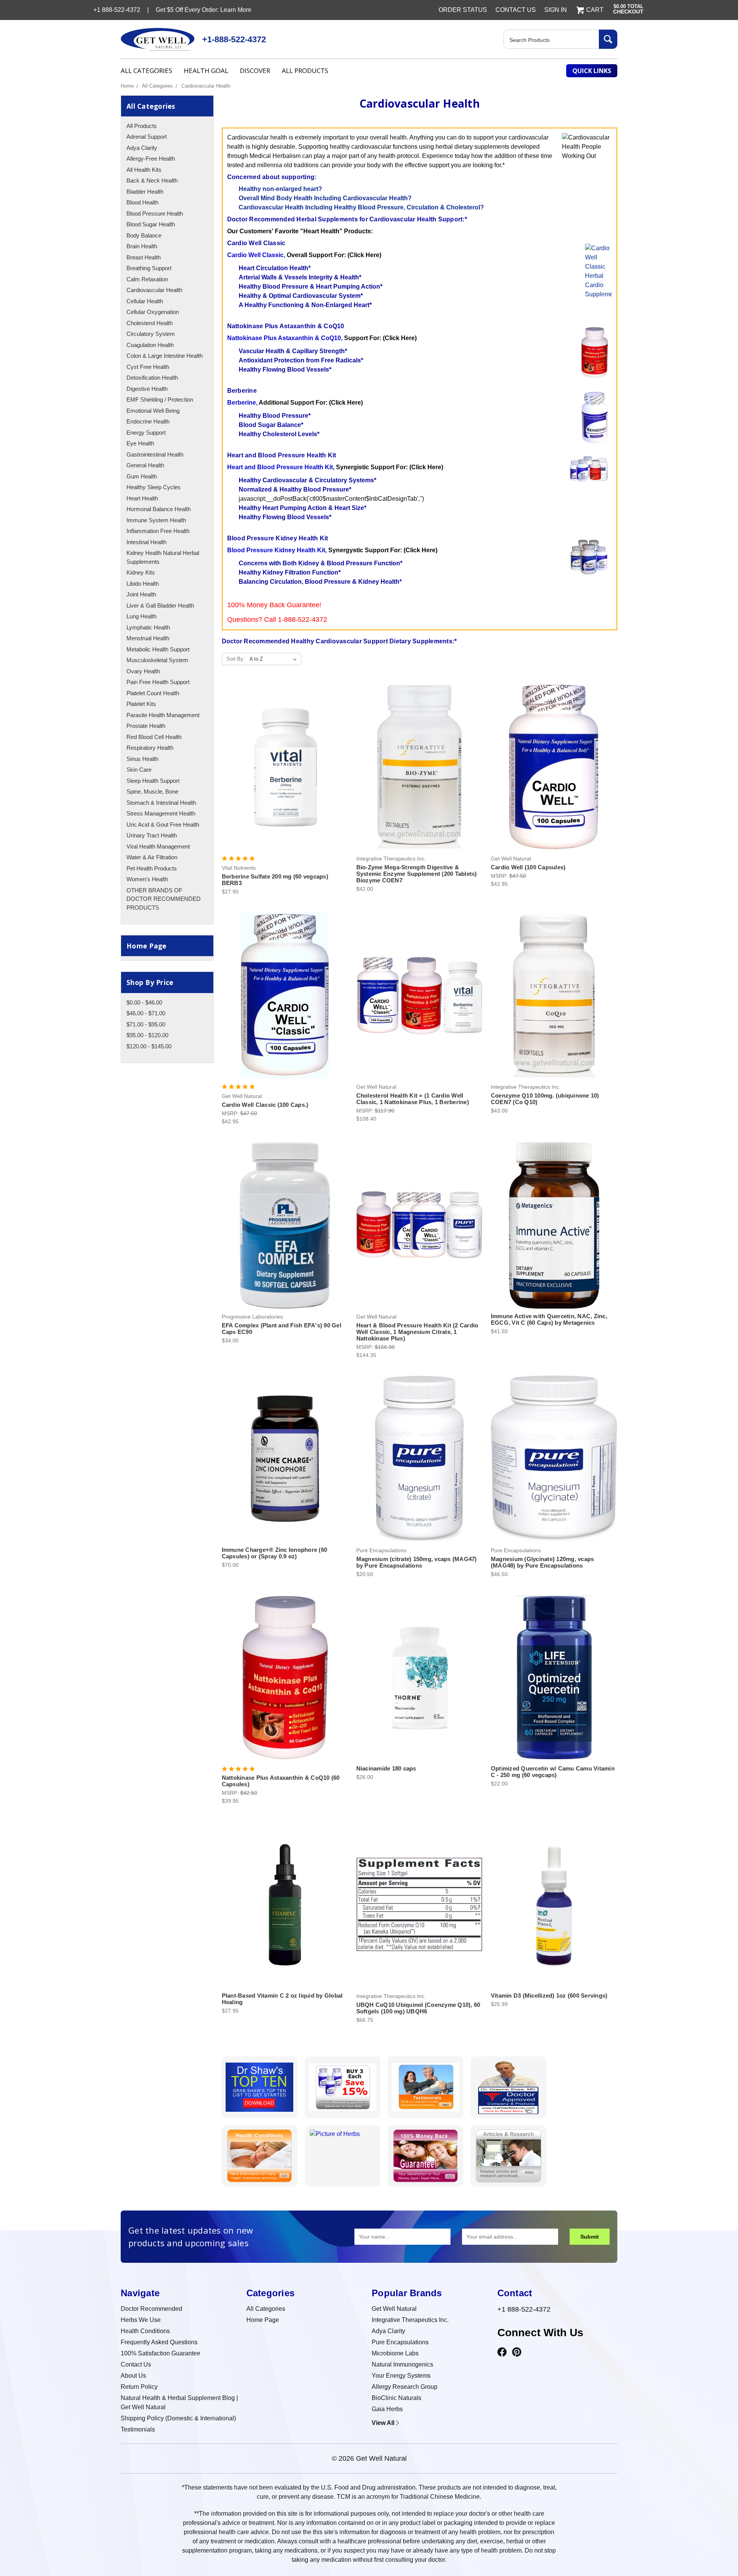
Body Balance (144, 235)
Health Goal (206, 71)
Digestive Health (147, 389)
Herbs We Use (141, 2320)
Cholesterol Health (150, 323)
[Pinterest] (517, 2352)
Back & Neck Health (152, 180)
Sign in (556, 10)
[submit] (608, 39)
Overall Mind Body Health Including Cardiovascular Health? (325, 198)
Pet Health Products (152, 868)
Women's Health (147, 879)
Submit (590, 2237)
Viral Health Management (158, 846)
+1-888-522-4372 (234, 39)
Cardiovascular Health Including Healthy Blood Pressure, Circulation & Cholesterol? (361, 207)
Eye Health (140, 443)
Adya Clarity (142, 148)
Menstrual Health (148, 638)
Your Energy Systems (401, 2376)
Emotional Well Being (153, 411)
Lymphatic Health (148, 627)
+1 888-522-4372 (524, 2309)
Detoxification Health (152, 378)
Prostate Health (146, 726)
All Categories (146, 71)
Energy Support (146, 433)
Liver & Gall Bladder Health (160, 605)
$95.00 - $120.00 (147, 1035)
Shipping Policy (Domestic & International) (178, 2418)
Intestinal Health (146, 542)
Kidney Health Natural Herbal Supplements (163, 557)
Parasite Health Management (163, 715)
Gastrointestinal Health (155, 454)
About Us (133, 2376)
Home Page (146, 946)
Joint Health (141, 594)
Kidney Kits (141, 572)
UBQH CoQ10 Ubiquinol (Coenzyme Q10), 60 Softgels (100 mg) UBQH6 (418, 2008)
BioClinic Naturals (396, 2398)
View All (383, 2423)
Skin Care (139, 770)
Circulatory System (151, 334)
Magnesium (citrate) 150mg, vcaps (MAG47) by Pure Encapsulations (417, 1562)
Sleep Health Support (153, 781)
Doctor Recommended (151, 2309)
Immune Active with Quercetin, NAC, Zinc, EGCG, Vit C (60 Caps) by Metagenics (549, 1319)
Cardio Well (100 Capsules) (528, 867)
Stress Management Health (161, 813)
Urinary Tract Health (152, 835)
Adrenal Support (147, 137)
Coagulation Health (150, 345)
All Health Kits (144, 170)
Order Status (463, 10)
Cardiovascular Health (206, 86)
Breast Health (144, 257)
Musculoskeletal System (157, 660)
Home (127, 86)
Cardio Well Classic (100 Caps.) (265, 1105)
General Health (145, 465)
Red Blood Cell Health (154, 737)
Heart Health (142, 498)
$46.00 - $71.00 (146, 1013)
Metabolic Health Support (158, 649)
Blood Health (142, 202)
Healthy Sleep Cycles (154, 487)
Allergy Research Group (405, 2387)
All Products (305, 71)
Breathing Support (149, 268)
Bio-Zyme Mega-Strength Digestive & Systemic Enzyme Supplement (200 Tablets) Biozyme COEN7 (417, 874)
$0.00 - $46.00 (144, 1002)
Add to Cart (285, 774)
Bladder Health (145, 192)
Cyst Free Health (148, 367)
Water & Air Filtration (152, 857)
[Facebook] (502, 2352)
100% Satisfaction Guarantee (160, 2353)
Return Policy (139, 2387)
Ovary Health (143, 671)
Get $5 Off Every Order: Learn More (204, 10)
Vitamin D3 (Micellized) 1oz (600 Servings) (549, 1996)
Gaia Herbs (387, 2409)
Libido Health (143, 584)
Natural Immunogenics (402, 2364)
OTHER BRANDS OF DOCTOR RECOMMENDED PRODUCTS (164, 899)
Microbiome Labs (395, 2353)
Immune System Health (156, 520)
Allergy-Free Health (151, 159)
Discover (255, 71)
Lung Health (141, 616)
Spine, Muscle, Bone (152, 791)
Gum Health (142, 476)
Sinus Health (142, 759)
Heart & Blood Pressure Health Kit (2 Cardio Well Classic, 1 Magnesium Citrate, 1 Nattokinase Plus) (417, 1332)
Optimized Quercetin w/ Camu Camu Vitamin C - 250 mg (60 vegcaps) (553, 1772)
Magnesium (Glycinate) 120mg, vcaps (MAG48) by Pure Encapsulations (543, 1562)
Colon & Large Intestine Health (165, 356)
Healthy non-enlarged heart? (280, 189)
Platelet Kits (141, 704)
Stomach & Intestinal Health (161, 803)
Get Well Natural (394, 2309)
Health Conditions (145, 2331)
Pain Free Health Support (158, 682)
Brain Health (142, 246)
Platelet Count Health (153, 693)
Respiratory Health (150, 748)
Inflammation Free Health (158, 531)
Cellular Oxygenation (153, 312)
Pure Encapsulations (400, 2342)
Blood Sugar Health (151, 224)
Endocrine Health (148, 421)
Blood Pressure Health (155, 213)
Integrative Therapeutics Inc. (410, 2320)
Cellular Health (145, 301)
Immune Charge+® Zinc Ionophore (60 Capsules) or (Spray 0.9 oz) (275, 1553)
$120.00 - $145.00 (149, 1046)
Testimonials (138, 2429)
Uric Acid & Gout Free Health (163, 825)
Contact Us (516, 10)
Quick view (285, 760)
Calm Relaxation (147, 279)
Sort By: (236, 659)
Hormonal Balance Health (159, 509)
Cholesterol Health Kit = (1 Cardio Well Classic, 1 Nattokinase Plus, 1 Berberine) (413, 1099)
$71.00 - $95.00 (146, 1024)
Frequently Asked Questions (159, 2342)
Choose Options (420, 1002)
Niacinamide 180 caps (386, 1768)
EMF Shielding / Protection (160, 399)
